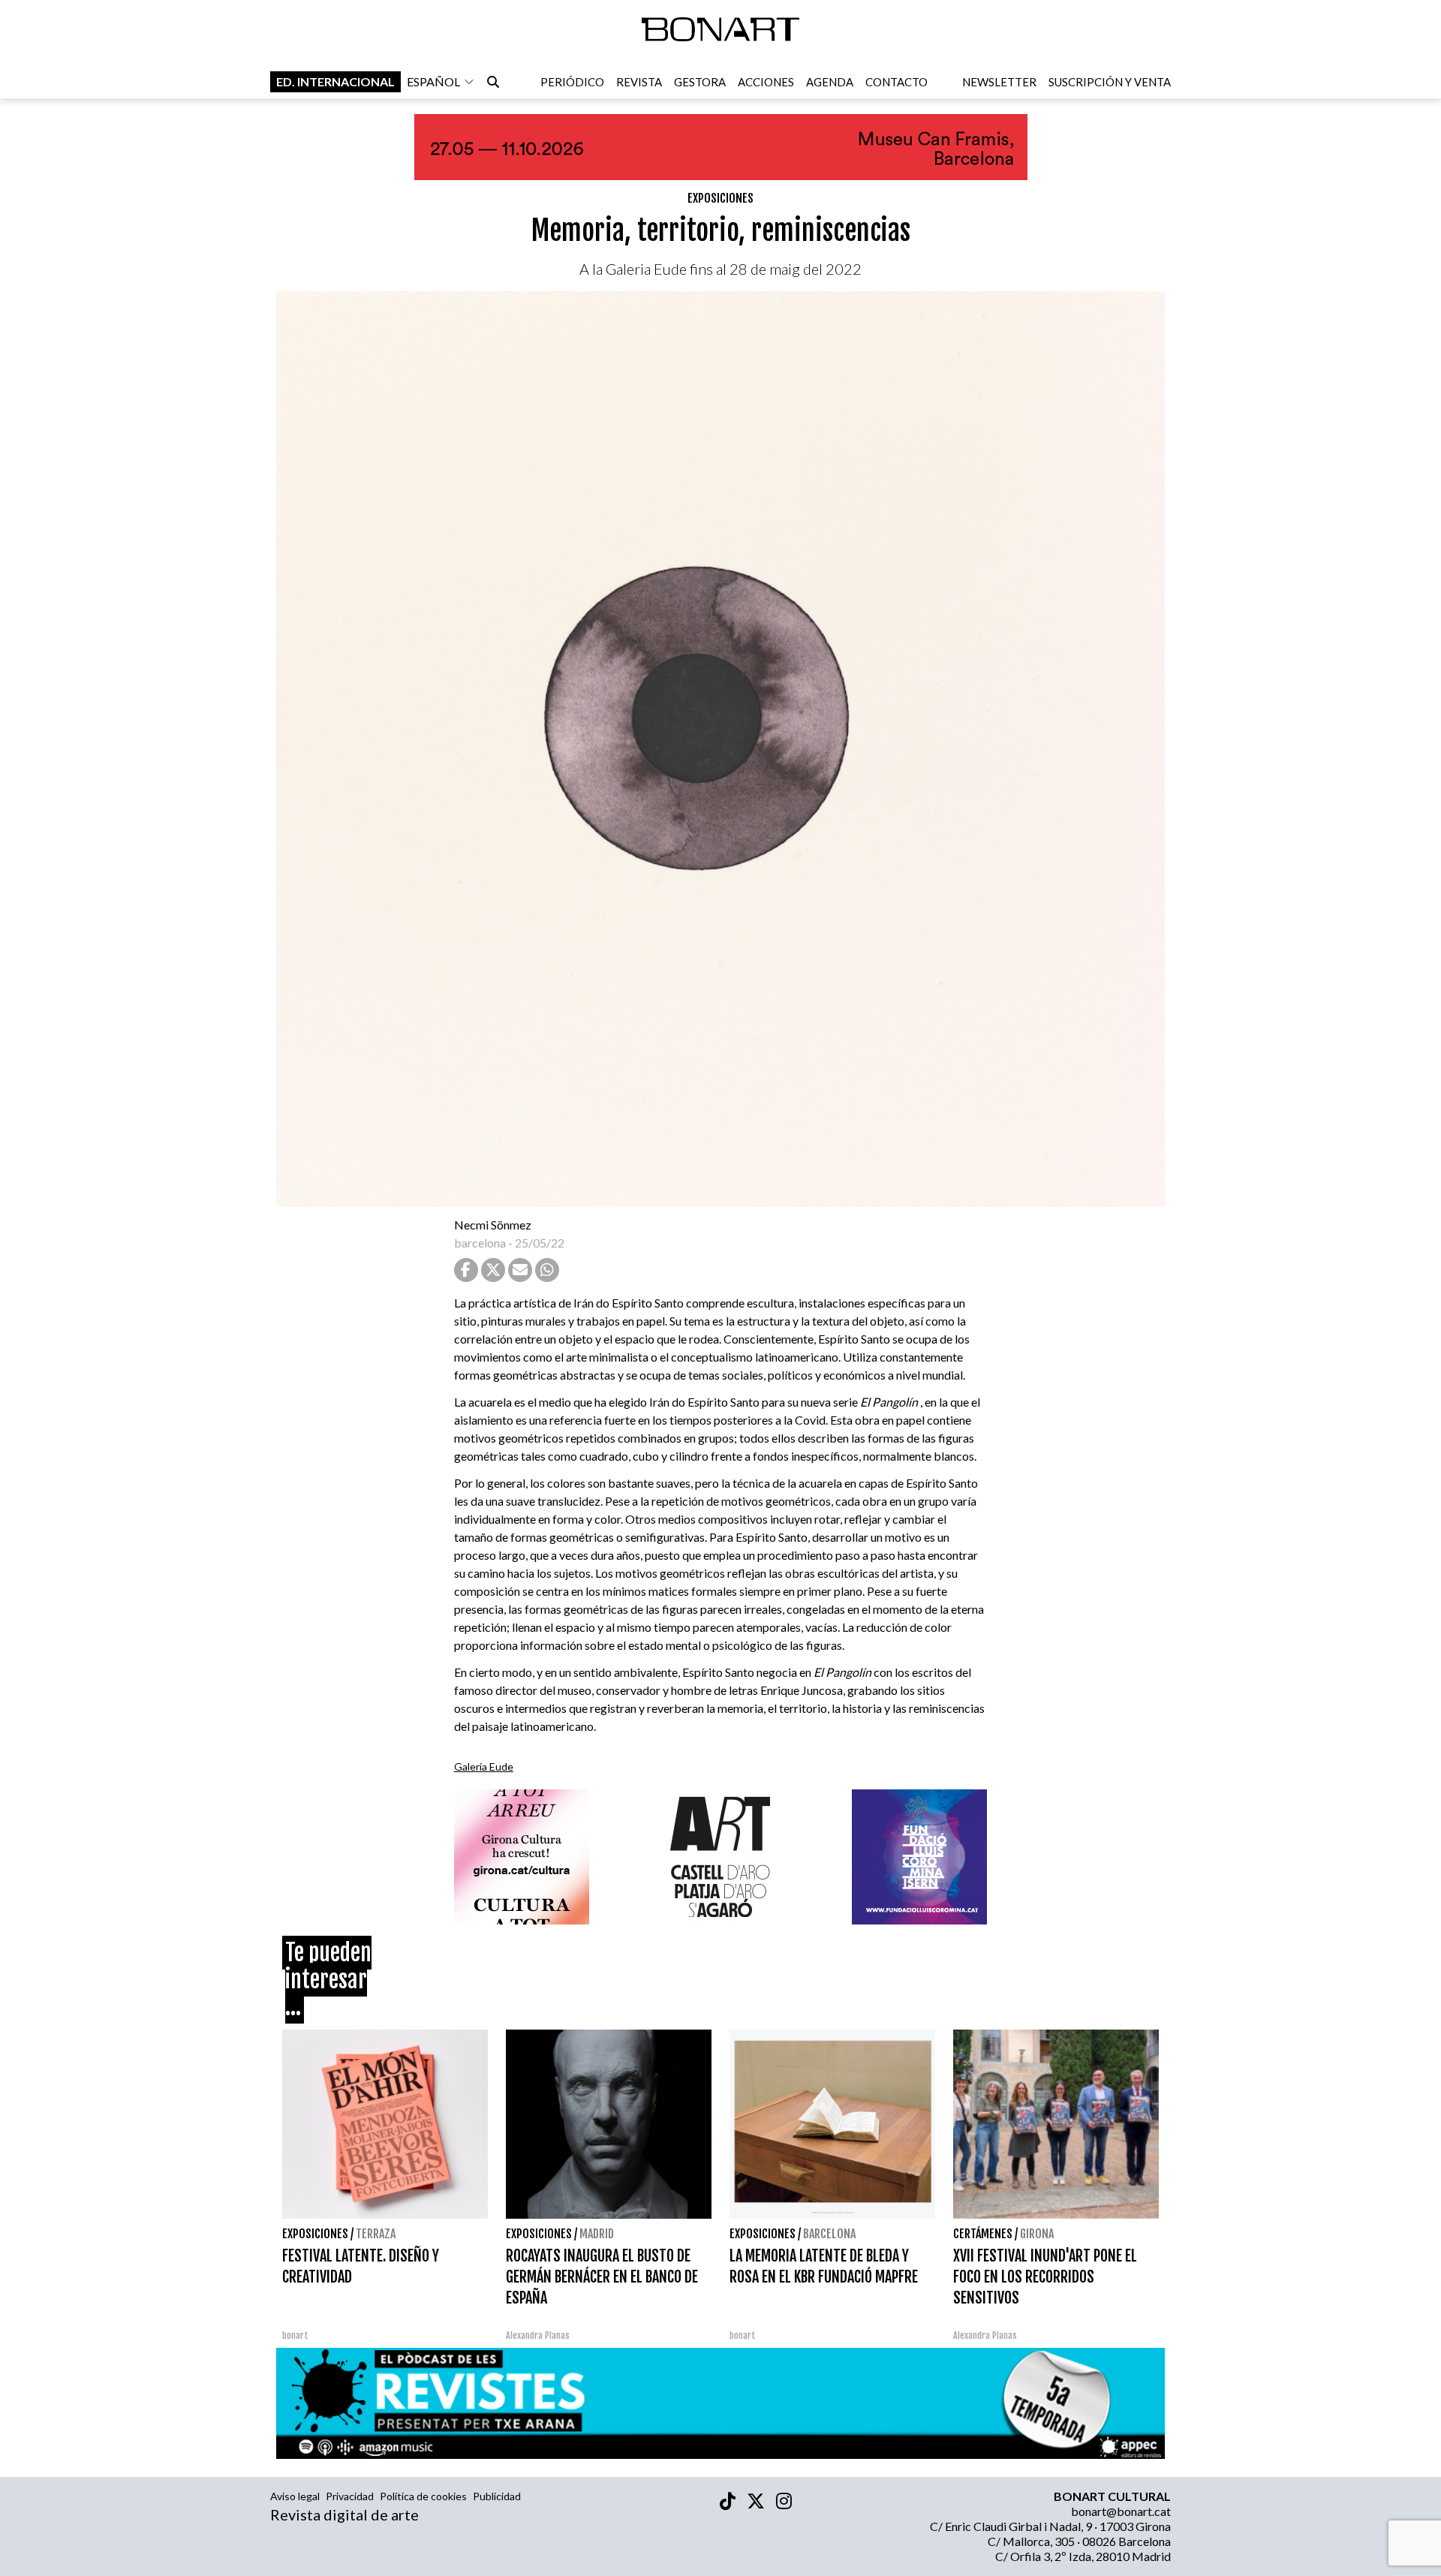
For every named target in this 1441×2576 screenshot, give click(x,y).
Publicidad (497, 2496)
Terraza (376, 2234)
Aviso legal (295, 2496)
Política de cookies (423, 2496)
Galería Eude (484, 1766)
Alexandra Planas (538, 2335)
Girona (1037, 2234)
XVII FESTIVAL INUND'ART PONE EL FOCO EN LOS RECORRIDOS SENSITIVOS (1045, 2277)
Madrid (597, 2234)
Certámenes (983, 2234)
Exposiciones (720, 198)
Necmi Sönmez (493, 1225)
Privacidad (350, 2496)
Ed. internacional (335, 81)
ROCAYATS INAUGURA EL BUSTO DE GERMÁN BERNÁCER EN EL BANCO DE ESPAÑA (602, 2277)
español (433, 81)
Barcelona (829, 2234)
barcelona (480, 1243)
